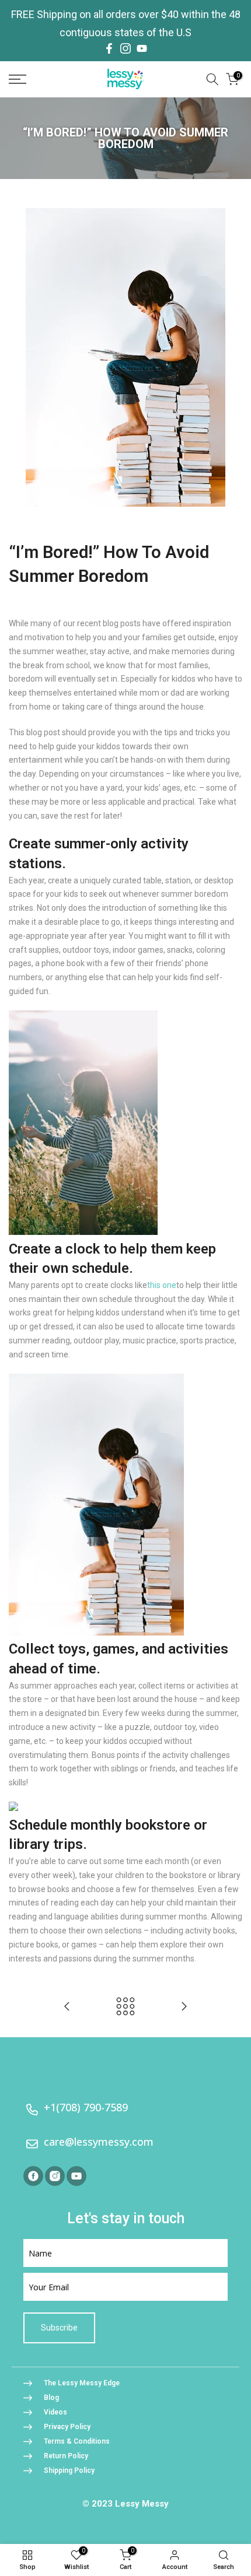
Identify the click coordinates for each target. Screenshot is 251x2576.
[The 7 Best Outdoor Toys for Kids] (184, 2007)
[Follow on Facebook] (109, 48)
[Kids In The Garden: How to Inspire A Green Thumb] (67, 2007)
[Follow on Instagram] (125, 48)
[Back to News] (125, 2007)
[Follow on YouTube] (142, 48)
